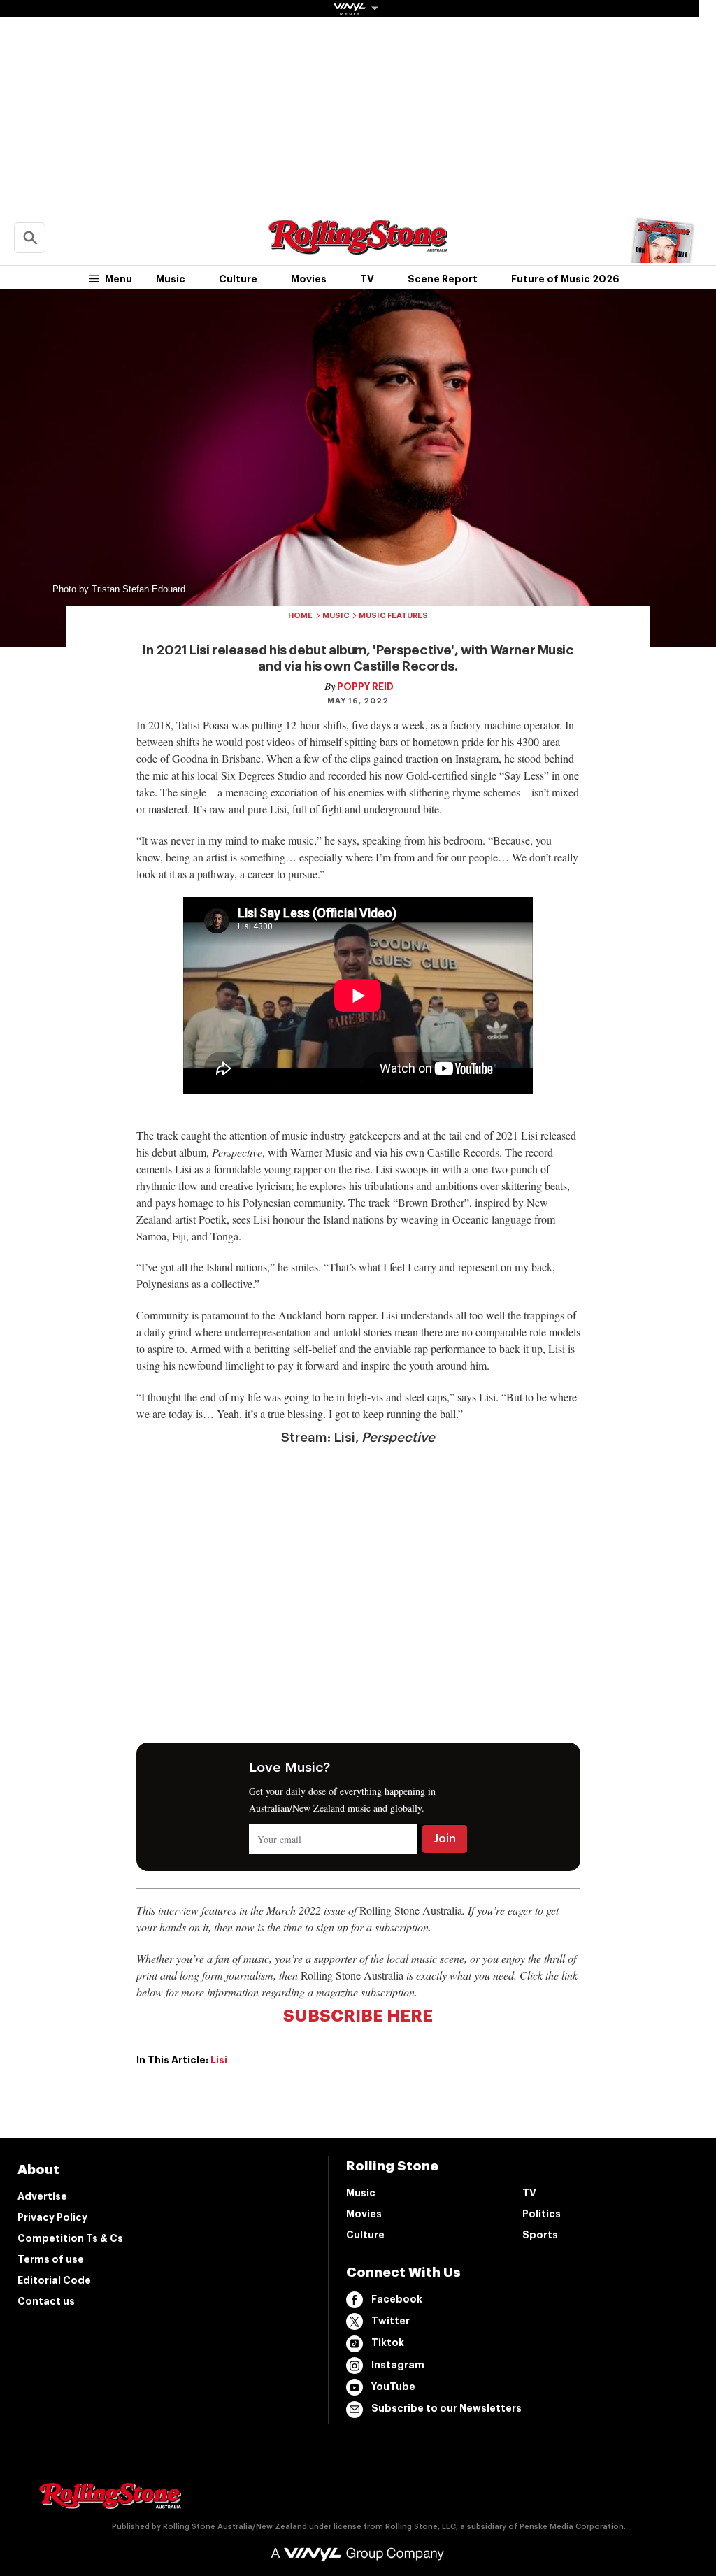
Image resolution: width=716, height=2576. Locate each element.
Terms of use (51, 2259)
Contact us (46, 2301)
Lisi (219, 2060)
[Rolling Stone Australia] (358, 248)
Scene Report (443, 279)
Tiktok (388, 2342)
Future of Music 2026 (565, 279)
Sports (540, 2235)
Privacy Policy (52, 2217)
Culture (238, 279)
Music (171, 279)
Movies (309, 279)
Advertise (42, 2196)
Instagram (398, 2365)
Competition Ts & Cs (70, 2238)
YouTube (393, 2387)
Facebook (397, 2299)
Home (300, 616)
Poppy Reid (365, 687)
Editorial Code (54, 2280)
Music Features (393, 616)
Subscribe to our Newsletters (446, 2408)
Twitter (391, 2321)
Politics (542, 2214)
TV (367, 279)
